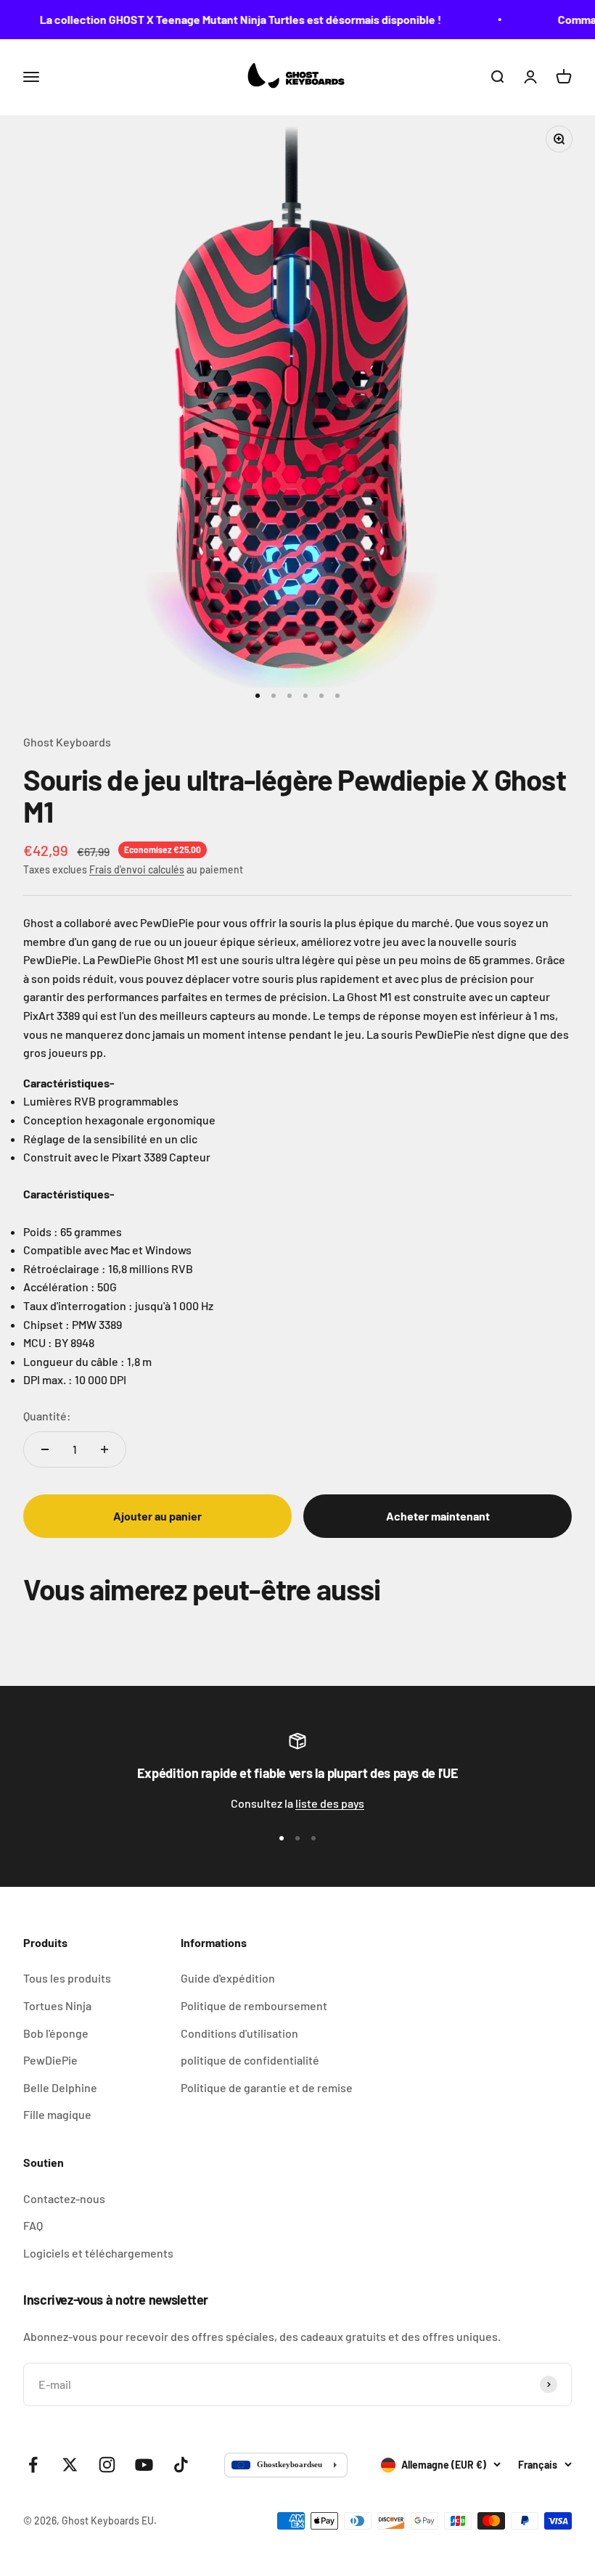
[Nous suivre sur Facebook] (33, 2465)
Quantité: (47, 1416)
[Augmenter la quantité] (104, 1449)
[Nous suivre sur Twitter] (70, 2465)
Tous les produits (67, 1978)
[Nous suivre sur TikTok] (181, 2465)
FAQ (33, 2225)
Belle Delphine (60, 2087)
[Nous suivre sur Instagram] (107, 2465)
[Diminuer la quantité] (45, 1449)
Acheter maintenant (438, 1516)
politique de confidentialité (250, 2060)
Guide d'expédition (228, 1978)
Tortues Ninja (57, 2005)
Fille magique (57, 2114)
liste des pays (330, 1803)
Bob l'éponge (56, 2033)
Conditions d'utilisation (239, 2033)
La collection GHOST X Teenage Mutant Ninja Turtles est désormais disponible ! (228, 19)
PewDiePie (50, 2060)
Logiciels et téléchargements (98, 2253)
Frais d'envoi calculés (137, 869)
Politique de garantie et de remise (267, 2087)
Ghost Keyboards (67, 742)
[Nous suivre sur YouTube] (144, 2465)
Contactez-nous (64, 2198)
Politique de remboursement (254, 2005)
